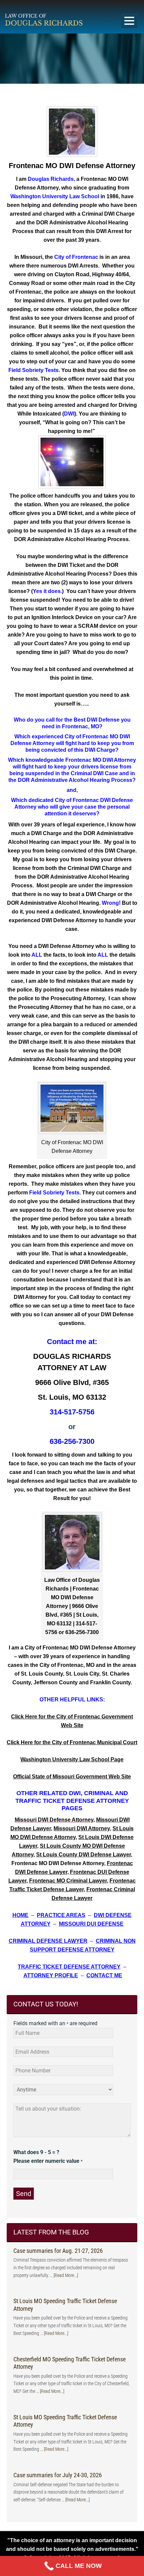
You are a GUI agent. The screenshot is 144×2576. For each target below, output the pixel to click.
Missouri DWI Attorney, (82, 1828)
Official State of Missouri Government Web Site (72, 1777)
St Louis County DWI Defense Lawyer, (84, 1855)
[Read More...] (66, 2275)
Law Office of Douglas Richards (62, 19)
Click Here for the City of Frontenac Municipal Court (72, 1742)
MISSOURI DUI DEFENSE (91, 1924)
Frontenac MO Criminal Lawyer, (69, 1881)
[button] (129, 21)
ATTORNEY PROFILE (51, 1975)
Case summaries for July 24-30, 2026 (58, 2475)
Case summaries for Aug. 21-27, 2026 (58, 2251)
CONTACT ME (104, 1975)
